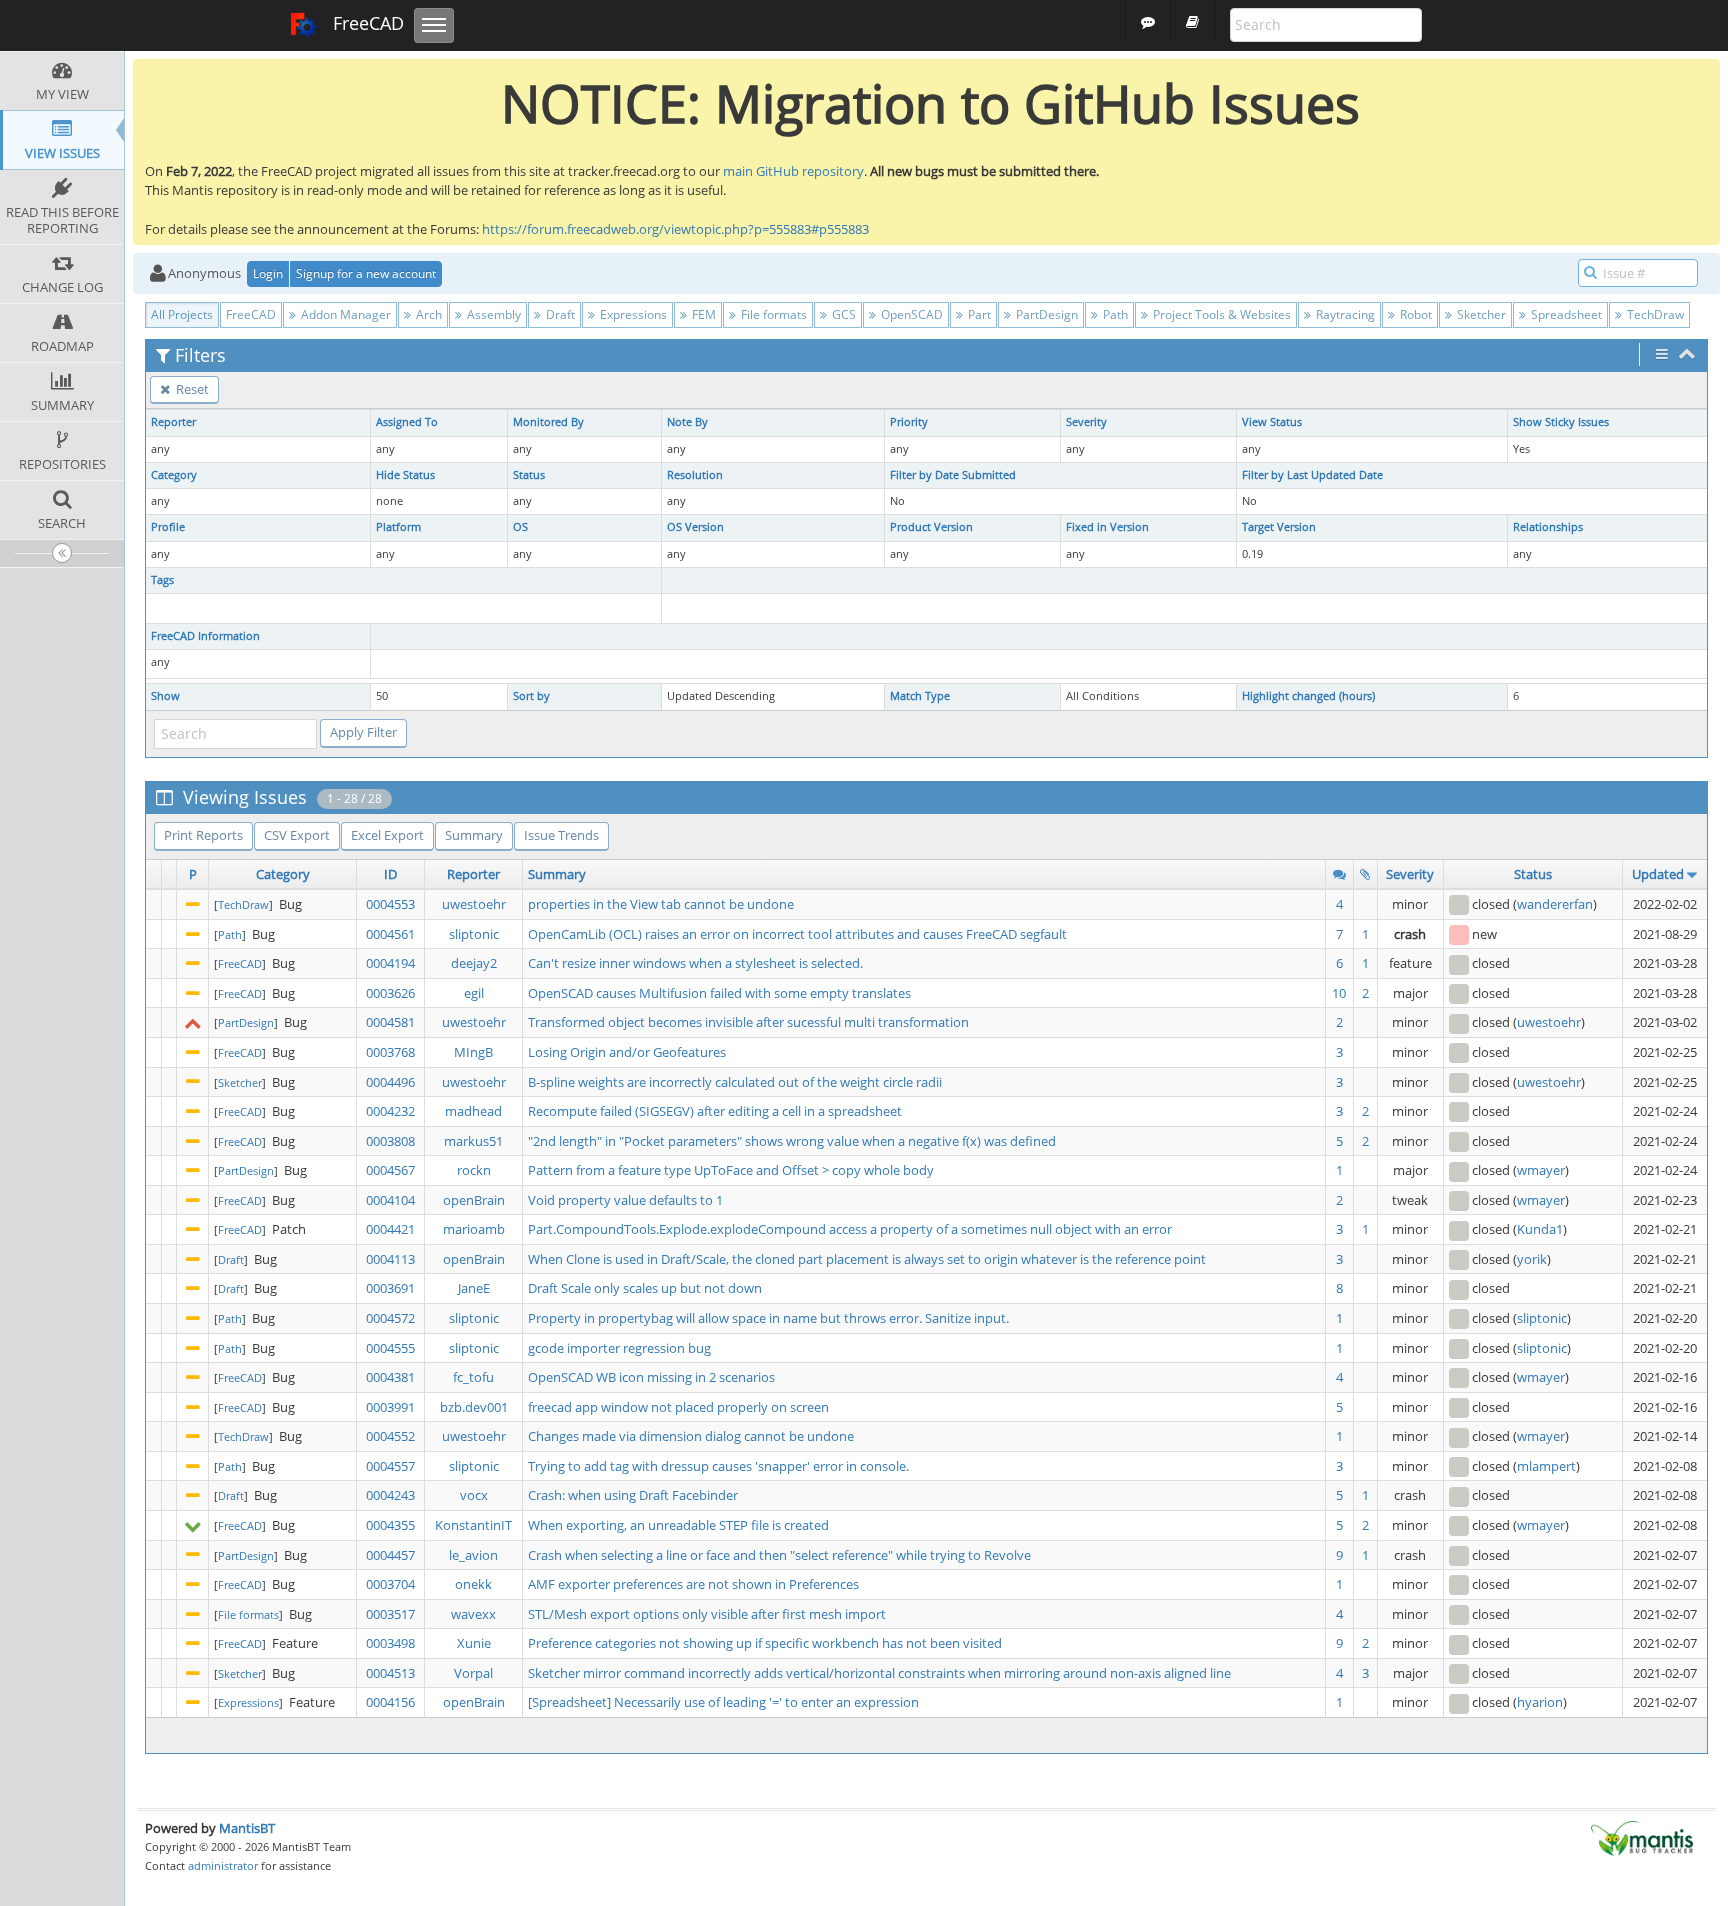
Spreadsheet (1565, 314)
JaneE (474, 1288)
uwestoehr (474, 904)
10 (1339, 993)
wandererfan (1555, 904)
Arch (427, 314)
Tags (162, 580)
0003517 (390, 1614)
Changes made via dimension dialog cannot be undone (691, 1436)
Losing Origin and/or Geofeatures (627, 1052)
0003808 (390, 1141)
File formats (772, 314)
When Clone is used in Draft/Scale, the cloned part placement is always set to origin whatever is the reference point (867, 1259)
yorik (1532, 1259)
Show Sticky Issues (1561, 422)
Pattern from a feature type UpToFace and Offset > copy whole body (731, 1170)
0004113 (390, 1259)
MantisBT (247, 1828)
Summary (474, 835)
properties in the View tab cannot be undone (661, 904)
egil (474, 993)
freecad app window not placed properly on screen (678, 1407)
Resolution (695, 475)
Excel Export (387, 835)
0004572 (390, 1318)
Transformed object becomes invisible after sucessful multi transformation (748, 1022)
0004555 (390, 1348)
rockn (474, 1170)
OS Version (695, 527)
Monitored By (548, 422)
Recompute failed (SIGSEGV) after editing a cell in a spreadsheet (715, 1111)
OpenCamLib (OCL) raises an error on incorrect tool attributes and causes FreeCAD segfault (797, 934)
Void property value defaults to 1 (625, 1200)
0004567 (390, 1170)
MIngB (473, 1052)
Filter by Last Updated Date (1312, 475)
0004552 (390, 1436)
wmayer (1541, 1170)
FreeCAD (366, 23)
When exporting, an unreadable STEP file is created (678, 1525)
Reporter (173, 422)
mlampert (1546, 1466)
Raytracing (1344, 314)
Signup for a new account (366, 273)
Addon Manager (344, 314)
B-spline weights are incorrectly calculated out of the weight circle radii (735, 1082)
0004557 (390, 1466)
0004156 (390, 1702)
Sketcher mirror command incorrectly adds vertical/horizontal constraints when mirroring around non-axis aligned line (879, 1673)
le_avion (473, 1555)
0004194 (390, 963)
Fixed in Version (1107, 527)
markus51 (473, 1141)
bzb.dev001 (474, 1407)
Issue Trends (561, 835)
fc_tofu (473, 1377)
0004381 (390, 1377)
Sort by (531, 696)
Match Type (920, 696)
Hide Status (405, 475)
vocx (474, 1495)
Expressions (632, 314)
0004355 (390, 1525)
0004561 (390, 934)
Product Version (931, 527)
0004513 (390, 1673)
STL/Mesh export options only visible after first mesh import (707, 1614)
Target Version (1279, 527)
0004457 (390, 1555)
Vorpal (473, 1673)
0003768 (390, 1052)
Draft (559, 314)
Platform (398, 527)
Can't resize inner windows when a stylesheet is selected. (695, 963)
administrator (223, 1865)
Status (529, 475)
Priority (909, 422)
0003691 (390, 1288)
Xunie (474, 1643)
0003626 (390, 993)
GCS (842, 314)
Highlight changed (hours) (1308, 696)
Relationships (1548, 527)
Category (174, 475)
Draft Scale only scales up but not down (645, 1288)
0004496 (390, 1082)
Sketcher (1480, 314)
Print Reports (203, 835)
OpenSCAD (910, 314)
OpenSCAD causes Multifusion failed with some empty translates (719, 993)
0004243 (390, 1495)
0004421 (390, 1229)
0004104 (390, 1200)
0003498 (390, 1643)
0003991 (390, 1407)
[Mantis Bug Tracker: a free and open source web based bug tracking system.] (1642, 1837)
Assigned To (407, 422)
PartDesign (1045, 314)
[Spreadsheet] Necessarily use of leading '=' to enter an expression (723, 1702)
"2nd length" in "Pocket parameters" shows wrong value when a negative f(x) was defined (792, 1141)
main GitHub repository (793, 171)
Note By (687, 422)
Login (268, 273)
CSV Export (297, 835)
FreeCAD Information (205, 636)
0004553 (390, 904)
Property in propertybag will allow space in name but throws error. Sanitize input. (768, 1318)
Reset (191, 389)
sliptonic (474, 934)
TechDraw (1654, 314)
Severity (1086, 422)
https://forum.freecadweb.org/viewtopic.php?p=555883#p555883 (675, 229)
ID (390, 874)
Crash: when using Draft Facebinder (633, 1495)
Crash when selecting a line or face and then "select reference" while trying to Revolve (779, 1555)
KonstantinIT (473, 1525)
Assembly (492, 314)
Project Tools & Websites (1220, 314)
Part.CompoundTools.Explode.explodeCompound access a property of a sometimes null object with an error (850, 1229)
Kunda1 (1540, 1229)
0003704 (390, 1584)
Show (165, 696)
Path (1114, 314)
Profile (168, 527)
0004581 (390, 1022)
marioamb (474, 1229)
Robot (1414, 314)
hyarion (1540, 1702)
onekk (473, 1584)
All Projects (182, 314)
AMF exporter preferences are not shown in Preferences (693, 1584)
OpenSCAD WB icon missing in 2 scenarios (651, 1377)
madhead (473, 1111)
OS (520, 527)
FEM (702, 314)
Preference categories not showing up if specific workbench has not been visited (765, 1643)
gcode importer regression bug (619, 1348)
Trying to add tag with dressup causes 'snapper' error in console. (718, 1466)
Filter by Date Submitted (953, 475)
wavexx (473, 1614)
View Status (1272, 422)
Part (978, 314)
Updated (1658, 874)
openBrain (474, 1200)
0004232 (390, 1111)
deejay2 (474, 963)
